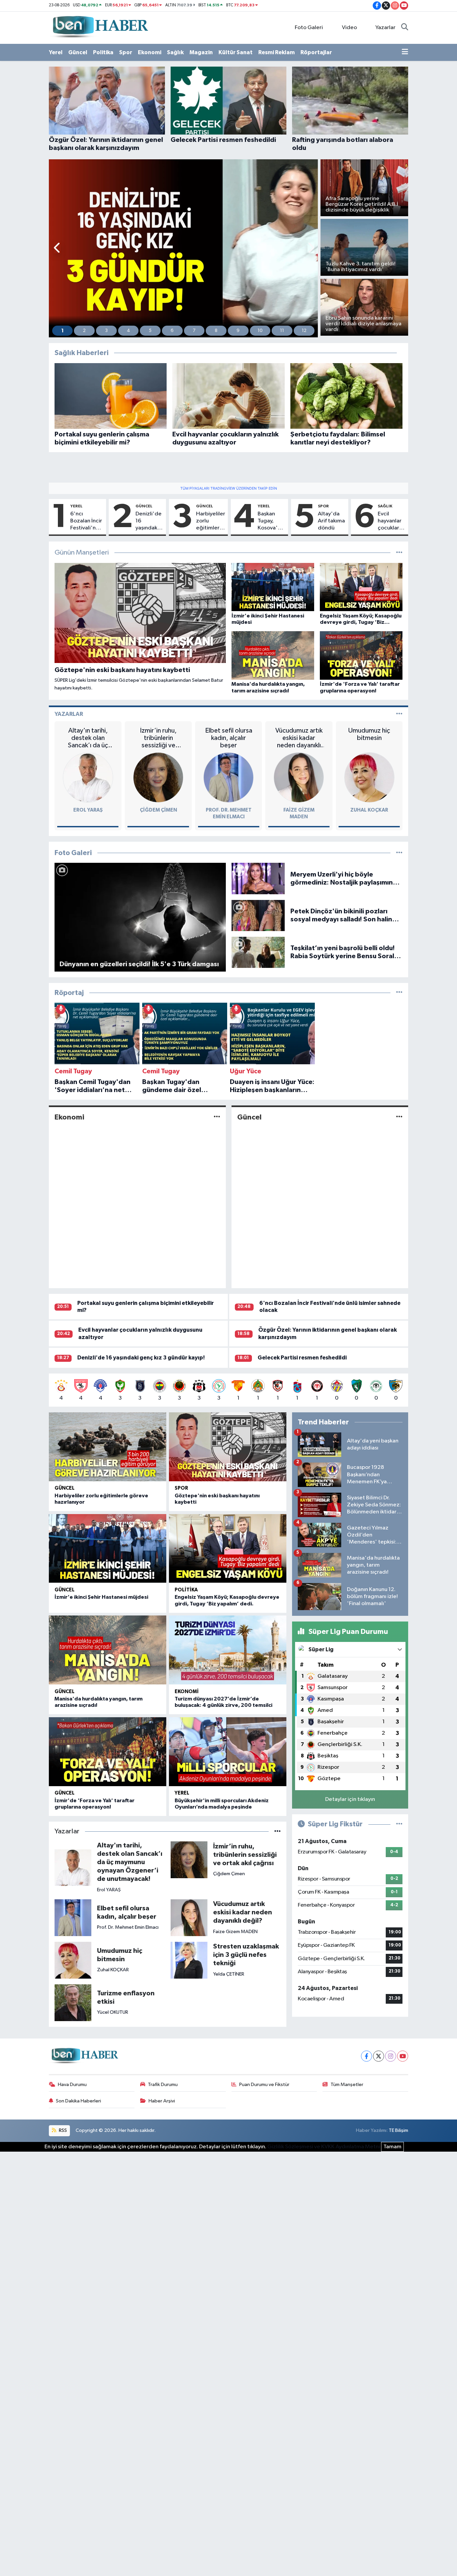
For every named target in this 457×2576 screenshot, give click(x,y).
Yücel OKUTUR (113, 2012)
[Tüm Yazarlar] (399, 714)
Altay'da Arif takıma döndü (331, 521)
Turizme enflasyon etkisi (126, 1998)
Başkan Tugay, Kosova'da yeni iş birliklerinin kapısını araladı (271, 521)
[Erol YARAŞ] (88, 777)
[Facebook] (367, 2056)
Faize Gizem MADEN (235, 1932)
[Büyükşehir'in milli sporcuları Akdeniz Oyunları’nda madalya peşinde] (228, 1752)
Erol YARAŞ (88, 810)
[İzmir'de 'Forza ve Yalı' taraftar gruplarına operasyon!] (108, 1752)
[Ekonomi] (217, 1117)
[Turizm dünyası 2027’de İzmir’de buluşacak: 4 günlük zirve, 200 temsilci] (228, 1650)
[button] (57, 248)
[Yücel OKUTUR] (73, 2003)
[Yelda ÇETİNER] (189, 1960)
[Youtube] (403, 2056)
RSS (62, 2130)
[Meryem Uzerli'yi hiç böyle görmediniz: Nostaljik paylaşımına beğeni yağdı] (258, 878)
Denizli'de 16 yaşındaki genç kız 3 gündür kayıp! (149, 521)
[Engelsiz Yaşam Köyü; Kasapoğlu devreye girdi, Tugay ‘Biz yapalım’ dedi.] (228, 1549)
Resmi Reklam (277, 52)
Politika (103, 52)
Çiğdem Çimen (158, 810)
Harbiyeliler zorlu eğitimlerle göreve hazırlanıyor (211, 521)
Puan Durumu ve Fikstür (264, 2085)
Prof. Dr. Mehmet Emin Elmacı (128, 1927)
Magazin (201, 52)
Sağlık (175, 52)
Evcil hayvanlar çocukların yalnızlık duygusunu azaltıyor (391, 521)
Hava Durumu (72, 2085)
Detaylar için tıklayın (350, 1799)
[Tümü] (399, 993)
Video (349, 28)
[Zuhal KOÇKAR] (369, 777)
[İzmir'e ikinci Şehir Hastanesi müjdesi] (108, 1549)
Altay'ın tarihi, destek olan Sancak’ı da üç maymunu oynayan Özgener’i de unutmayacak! (88, 738)
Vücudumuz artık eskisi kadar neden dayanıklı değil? (299, 738)
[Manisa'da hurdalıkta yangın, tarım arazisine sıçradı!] (108, 1650)
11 (282, 331)
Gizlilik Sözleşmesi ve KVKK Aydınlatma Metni (324, 2147)
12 (304, 331)
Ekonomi (150, 52)
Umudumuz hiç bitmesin (369, 734)
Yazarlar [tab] (69, 714)
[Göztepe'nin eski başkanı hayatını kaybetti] (228, 1447)
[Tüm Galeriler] (399, 853)
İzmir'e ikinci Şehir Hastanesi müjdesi (101, 1597)
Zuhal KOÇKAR (369, 810)
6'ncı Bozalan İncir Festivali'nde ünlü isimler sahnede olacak (86, 521)
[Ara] (405, 28)
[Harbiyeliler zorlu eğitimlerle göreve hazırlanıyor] (108, 1447)
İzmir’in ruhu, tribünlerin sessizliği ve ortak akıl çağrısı (158, 738)
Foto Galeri (309, 28)
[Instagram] (391, 2056)
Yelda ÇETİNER (229, 1974)
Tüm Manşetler (347, 2085)
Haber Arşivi (162, 2101)
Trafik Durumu (163, 2085)
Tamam (392, 2147)
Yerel (56, 52)
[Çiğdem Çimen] (158, 777)
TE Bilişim (398, 2130)
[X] (379, 2056)
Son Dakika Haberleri (78, 2101)
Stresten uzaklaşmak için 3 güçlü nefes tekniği (246, 1955)
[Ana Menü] (405, 53)
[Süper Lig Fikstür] (399, 1824)
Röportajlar (316, 52)
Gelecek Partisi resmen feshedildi (302, 1358)
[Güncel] (399, 1117)
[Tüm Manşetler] (399, 553)
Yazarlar (385, 28)
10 (260, 331)
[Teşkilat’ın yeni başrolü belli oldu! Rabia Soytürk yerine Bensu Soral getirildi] (258, 952)
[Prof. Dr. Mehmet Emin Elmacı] (229, 777)
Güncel (78, 52)
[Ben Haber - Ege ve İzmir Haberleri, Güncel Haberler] (100, 27)
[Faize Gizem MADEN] (299, 777)
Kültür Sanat (236, 52)
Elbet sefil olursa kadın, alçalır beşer (229, 738)
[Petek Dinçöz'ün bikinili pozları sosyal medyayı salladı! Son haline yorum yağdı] (258, 915)
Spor (126, 52)
